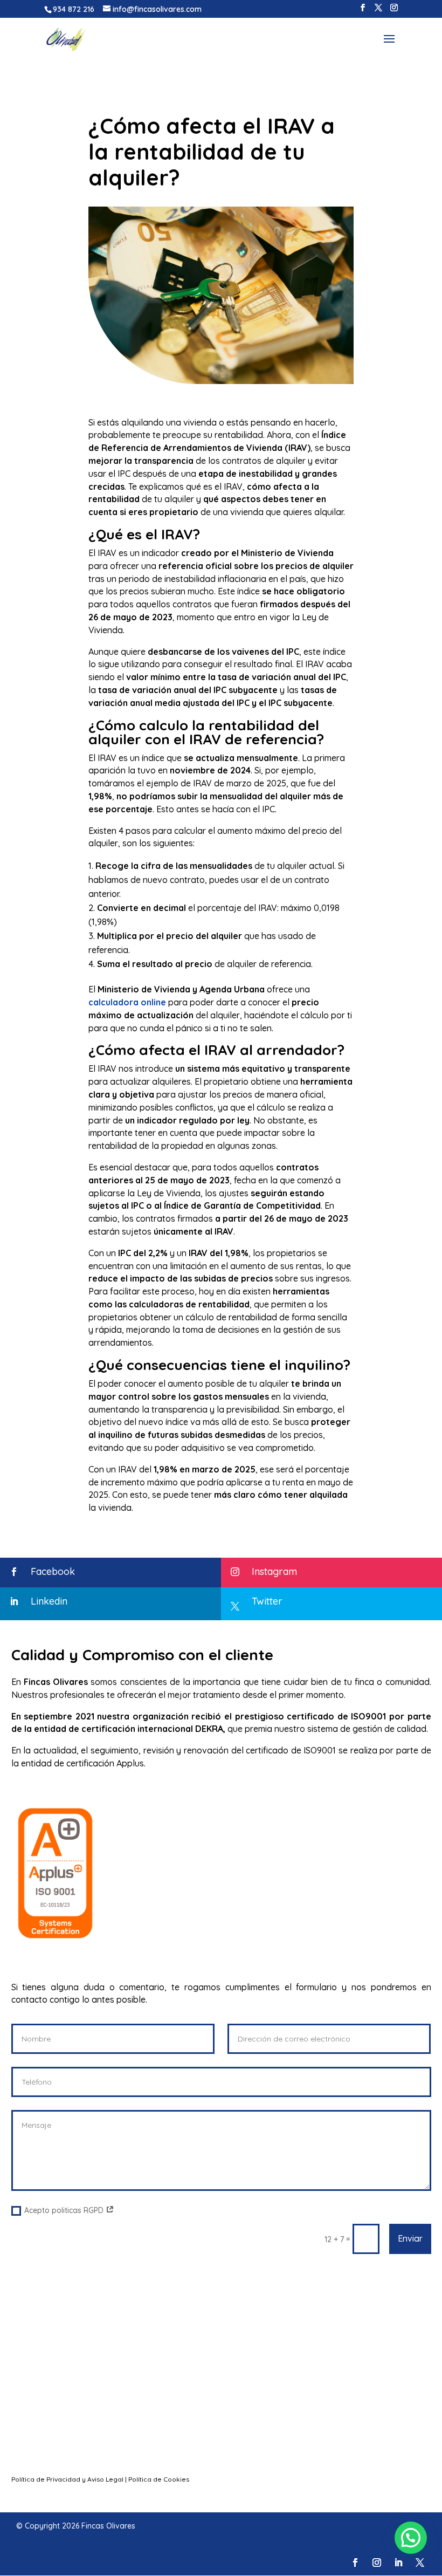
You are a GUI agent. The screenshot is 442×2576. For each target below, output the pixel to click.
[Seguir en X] (420, 2563)
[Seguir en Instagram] (377, 2563)
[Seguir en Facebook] (355, 2563)
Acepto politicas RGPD (65, 2210)
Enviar (410, 2238)
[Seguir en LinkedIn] (398, 2563)
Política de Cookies (159, 2479)
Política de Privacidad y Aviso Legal (67, 2479)
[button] (411, 2538)
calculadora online (127, 1002)
